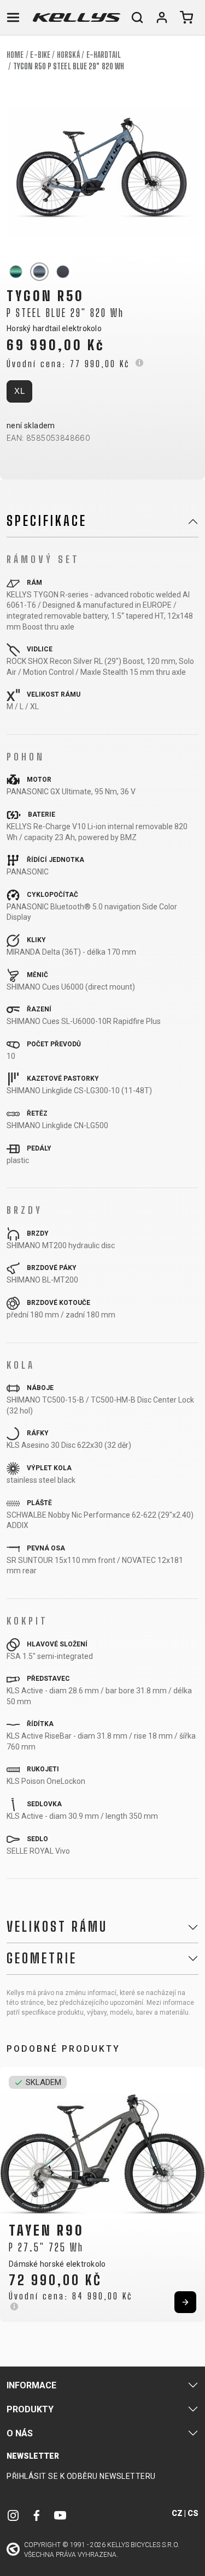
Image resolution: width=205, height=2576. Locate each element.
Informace (31, 2385)
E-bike (40, 55)
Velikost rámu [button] (57, 1927)
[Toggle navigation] (13, 17)
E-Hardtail (104, 55)
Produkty (30, 2409)
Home (15, 55)
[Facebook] (37, 2515)
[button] (12, 2197)
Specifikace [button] (47, 521)
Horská (68, 55)
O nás (20, 2433)
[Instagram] (13, 2515)
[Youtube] (60, 2515)
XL (19, 391)
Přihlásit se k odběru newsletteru (81, 2476)
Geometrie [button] (42, 1958)
